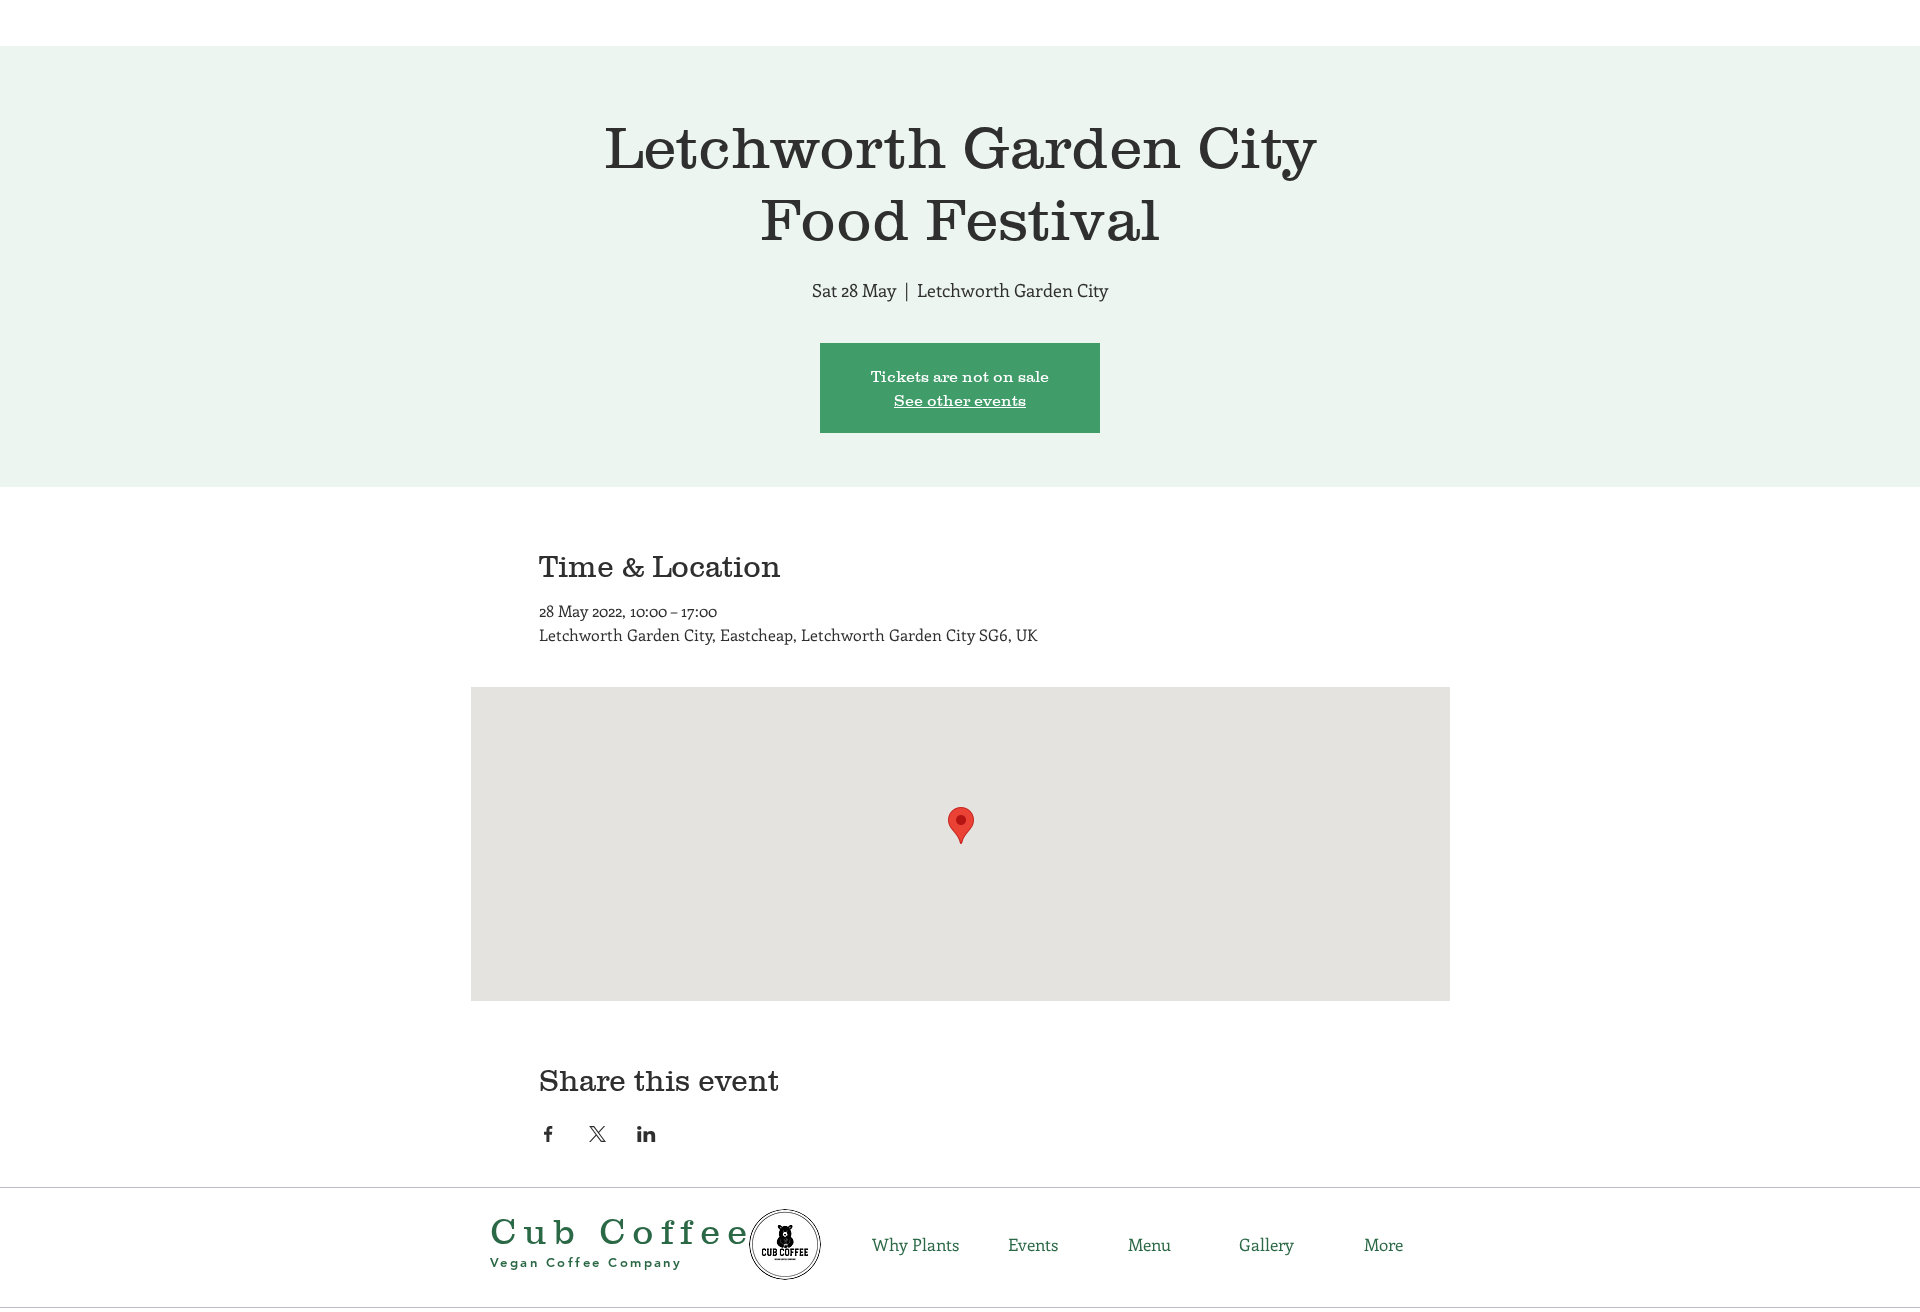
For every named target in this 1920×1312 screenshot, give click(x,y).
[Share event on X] (597, 1134)
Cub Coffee (622, 1231)
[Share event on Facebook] (548, 1134)
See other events (960, 400)
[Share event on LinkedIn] (646, 1134)
